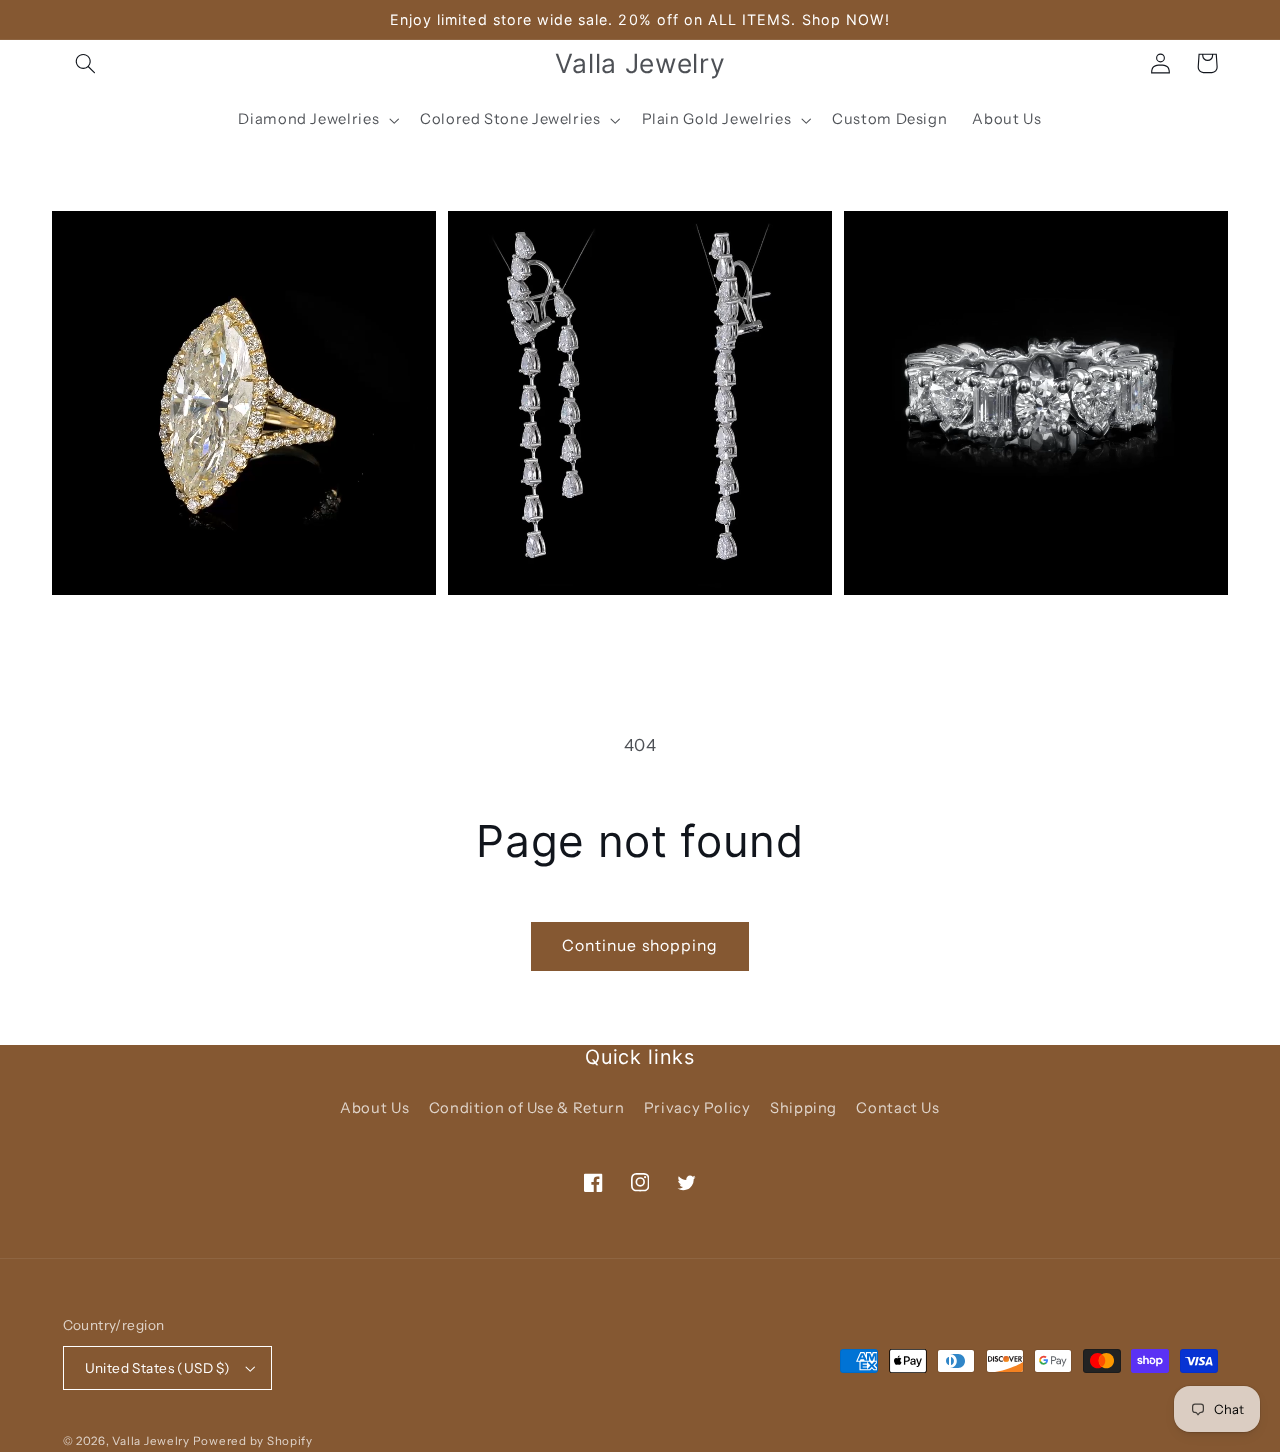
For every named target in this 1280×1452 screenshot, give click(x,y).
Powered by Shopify (253, 1441)
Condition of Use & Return (527, 1108)
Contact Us (897, 1108)
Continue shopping (640, 945)
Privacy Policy (697, 1108)
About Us (374, 1108)
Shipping (803, 1108)
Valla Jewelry (152, 1441)
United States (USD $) (158, 1368)
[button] (86, 63)
